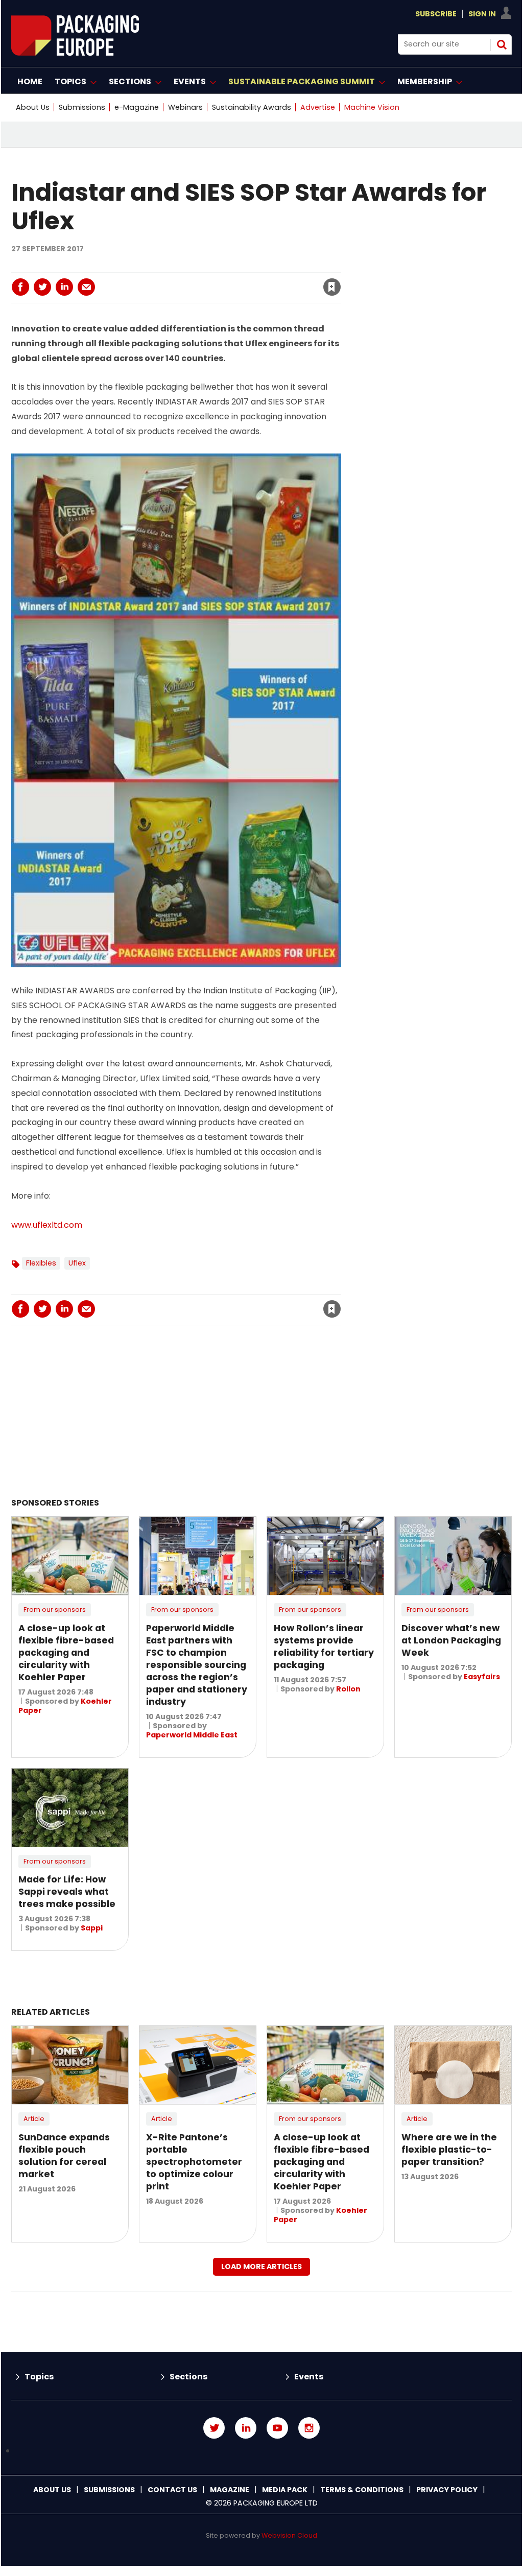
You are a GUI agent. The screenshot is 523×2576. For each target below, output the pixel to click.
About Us (33, 107)
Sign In (482, 14)
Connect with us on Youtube (277, 2428)
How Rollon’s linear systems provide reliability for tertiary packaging (324, 1647)
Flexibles (41, 1263)
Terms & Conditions (362, 2490)
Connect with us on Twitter (214, 2428)
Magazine (230, 2490)
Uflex (77, 1263)
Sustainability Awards (252, 107)
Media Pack (285, 2490)
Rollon (348, 1689)
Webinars (185, 107)
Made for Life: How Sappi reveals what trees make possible (67, 1892)
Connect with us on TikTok (261, 2451)
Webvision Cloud (289, 2535)
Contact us (172, 2490)
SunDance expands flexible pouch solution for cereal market (64, 2156)
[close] (249, 281)
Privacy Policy (447, 2490)
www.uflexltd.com (47, 1225)
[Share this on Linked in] (64, 287)
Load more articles (261, 2267)
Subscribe (436, 14)
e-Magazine (137, 107)
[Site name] (75, 53)
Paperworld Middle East (192, 1735)
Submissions (82, 107)
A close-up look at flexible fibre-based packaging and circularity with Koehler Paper (66, 1653)
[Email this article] (86, 287)
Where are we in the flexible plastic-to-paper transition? (449, 2150)
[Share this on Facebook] (20, 287)
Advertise (318, 107)
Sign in (193, 266)
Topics (39, 2377)
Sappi (92, 1928)
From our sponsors (55, 1609)
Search (502, 44)
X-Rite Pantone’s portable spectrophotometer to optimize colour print (194, 2162)
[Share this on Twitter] (42, 287)
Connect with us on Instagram (309, 2428)
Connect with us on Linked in (246, 2428)
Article (34, 2119)
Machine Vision (372, 107)
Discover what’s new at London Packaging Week (451, 1640)
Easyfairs (482, 1677)
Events (309, 2377)
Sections (188, 2377)
